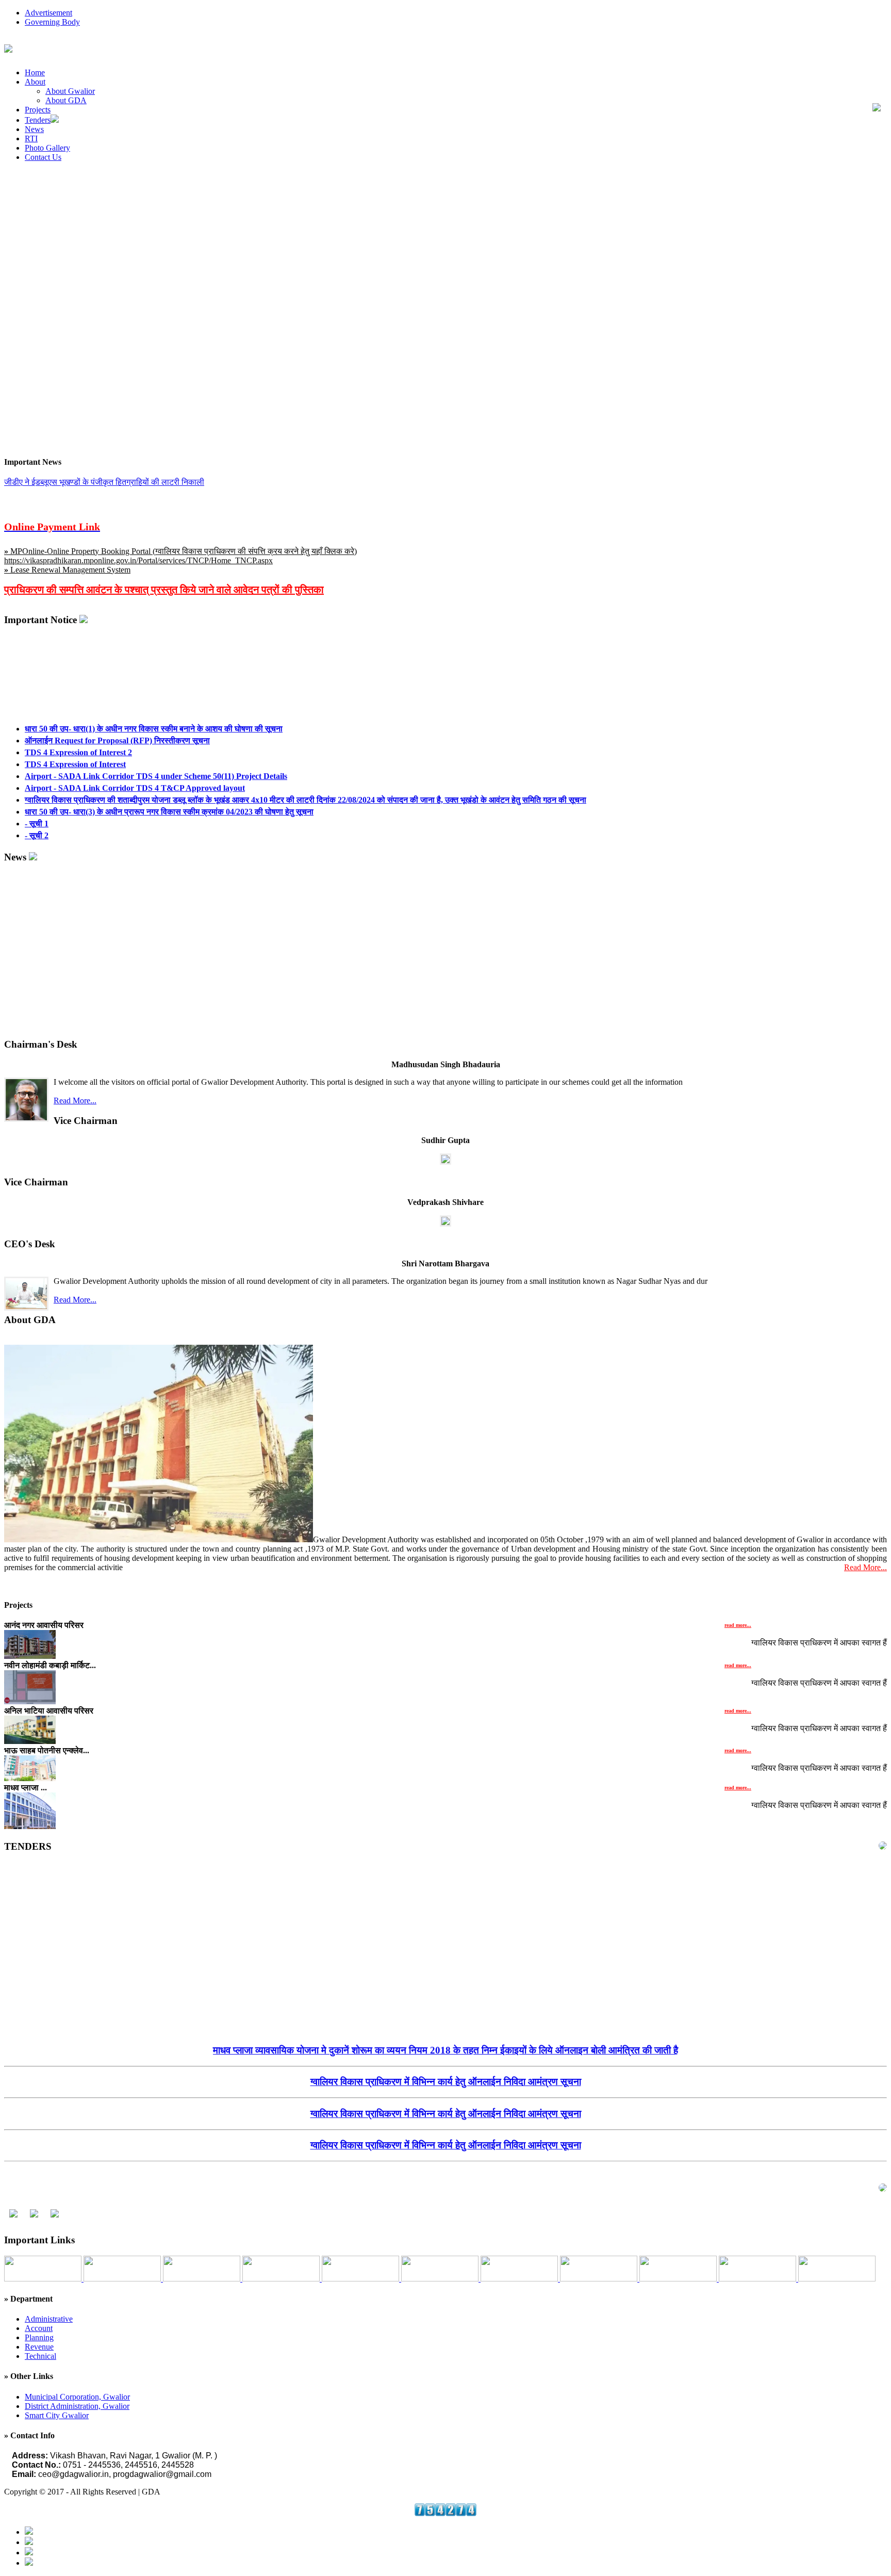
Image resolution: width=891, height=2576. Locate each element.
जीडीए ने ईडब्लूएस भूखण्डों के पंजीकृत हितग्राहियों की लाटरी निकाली (104, 482)
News (34, 129)
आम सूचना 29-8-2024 (46, 501)
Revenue (39, 2347)
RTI (31, 138)
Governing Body (52, 22)
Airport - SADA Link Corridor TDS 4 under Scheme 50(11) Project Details (156, 754)
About (35, 82)
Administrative (49, 2319)
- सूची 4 (37, 837)
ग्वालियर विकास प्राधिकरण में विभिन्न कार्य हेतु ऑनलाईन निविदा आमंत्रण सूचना (446, 2060)
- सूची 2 (37, 814)
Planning (39, 2337)
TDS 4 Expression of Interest (75, 743)
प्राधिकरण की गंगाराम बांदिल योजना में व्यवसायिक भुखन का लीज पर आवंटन (446, 2155)
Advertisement (48, 13)
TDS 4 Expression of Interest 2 (78, 731)
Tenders (38, 120)
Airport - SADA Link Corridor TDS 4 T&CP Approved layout (135, 766)
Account (39, 2328)
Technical (40, 2356)
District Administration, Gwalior (77, 2406)
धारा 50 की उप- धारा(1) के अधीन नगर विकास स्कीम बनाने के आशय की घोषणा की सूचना (154, 707)
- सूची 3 (37, 826)
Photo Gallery (47, 148)
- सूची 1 (37, 802)
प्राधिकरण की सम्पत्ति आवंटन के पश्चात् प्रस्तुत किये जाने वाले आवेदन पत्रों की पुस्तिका (164, 590)
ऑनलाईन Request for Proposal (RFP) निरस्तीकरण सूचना (117, 719)
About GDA (66, 100)
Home (35, 72)
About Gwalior (70, 91)
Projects (38, 110)
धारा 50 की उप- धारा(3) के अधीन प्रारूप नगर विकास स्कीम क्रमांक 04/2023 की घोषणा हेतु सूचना (169, 790)
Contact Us (43, 157)
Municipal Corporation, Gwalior (77, 2397)
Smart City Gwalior (57, 2415)
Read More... (75, 1100)
